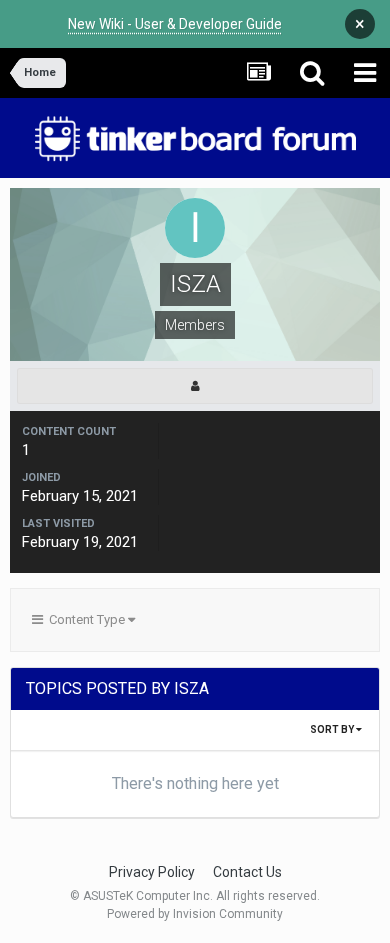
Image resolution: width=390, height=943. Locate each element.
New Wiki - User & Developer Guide (175, 24)
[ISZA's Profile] (195, 386)
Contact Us (247, 872)
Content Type (85, 619)
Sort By (333, 729)
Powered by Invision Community (195, 914)
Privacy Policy (152, 872)
